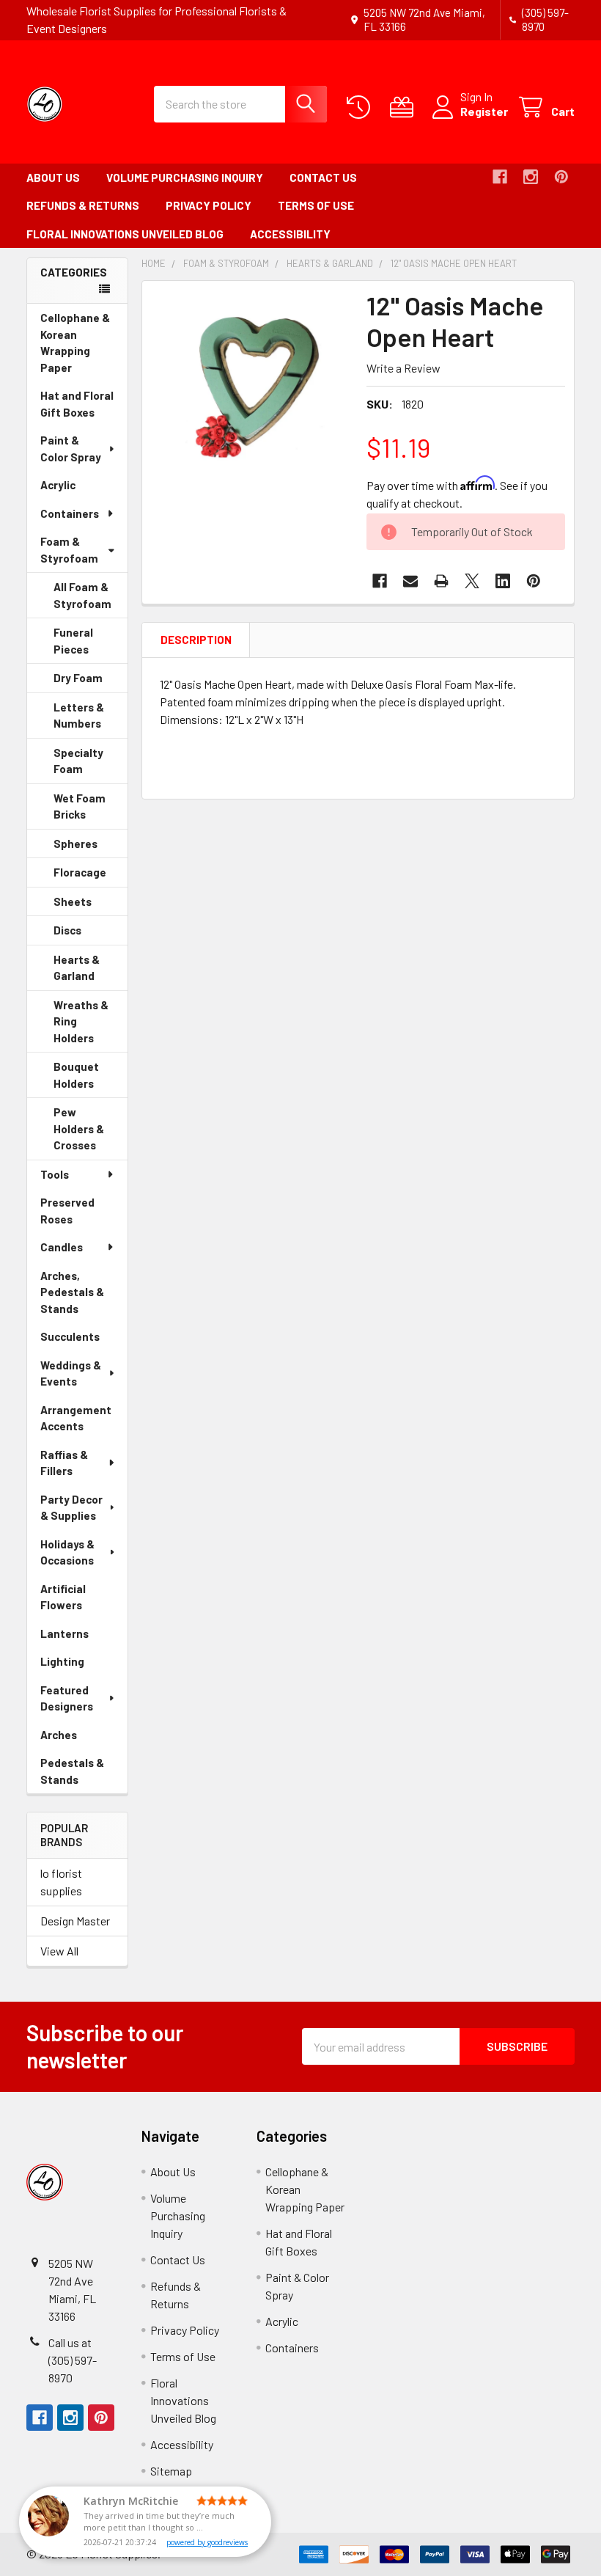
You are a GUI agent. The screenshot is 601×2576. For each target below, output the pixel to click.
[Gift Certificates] (405, 107)
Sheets (91, 906)
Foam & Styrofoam (69, 550)
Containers (70, 513)
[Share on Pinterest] (534, 581)
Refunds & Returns (83, 205)
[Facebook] (500, 177)
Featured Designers (67, 1698)
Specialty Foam (89, 765)
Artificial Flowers (82, 1601)
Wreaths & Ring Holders (91, 1026)
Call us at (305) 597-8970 (73, 2360)
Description (196, 640)
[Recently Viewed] (362, 107)
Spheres (91, 848)
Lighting (83, 1665)
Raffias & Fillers (64, 1463)
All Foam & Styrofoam (82, 595)
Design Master (75, 1921)
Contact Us (323, 178)
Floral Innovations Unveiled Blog (125, 234)
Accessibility (290, 234)
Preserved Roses (77, 1214)
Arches (79, 1739)
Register (484, 111)
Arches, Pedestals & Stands (80, 1296)
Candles (62, 1247)
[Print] (441, 581)
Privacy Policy (209, 205)
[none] (250, 389)
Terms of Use (316, 205)
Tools (55, 1174)
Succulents (84, 1340)
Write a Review (403, 368)
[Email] (410, 581)
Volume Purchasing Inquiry (185, 178)
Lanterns (84, 1638)
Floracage (91, 877)
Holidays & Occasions (67, 1552)
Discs (88, 934)
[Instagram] (531, 177)
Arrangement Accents (76, 1418)
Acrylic (78, 489)
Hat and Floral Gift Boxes (84, 407)
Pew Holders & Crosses (91, 1133)
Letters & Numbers (91, 720)
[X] (472, 581)
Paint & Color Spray (71, 449)
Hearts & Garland (91, 972)
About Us (53, 178)
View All (59, 1951)
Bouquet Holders (91, 1079)
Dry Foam (91, 682)
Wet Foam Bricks (90, 811)
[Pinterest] (561, 177)
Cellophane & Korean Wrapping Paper (77, 346)
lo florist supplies (61, 1882)
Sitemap (171, 2471)
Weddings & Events (71, 1373)
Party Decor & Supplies (71, 1508)
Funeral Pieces (91, 645)
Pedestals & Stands (80, 1775)
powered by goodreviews (207, 2542)
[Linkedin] (503, 581)
